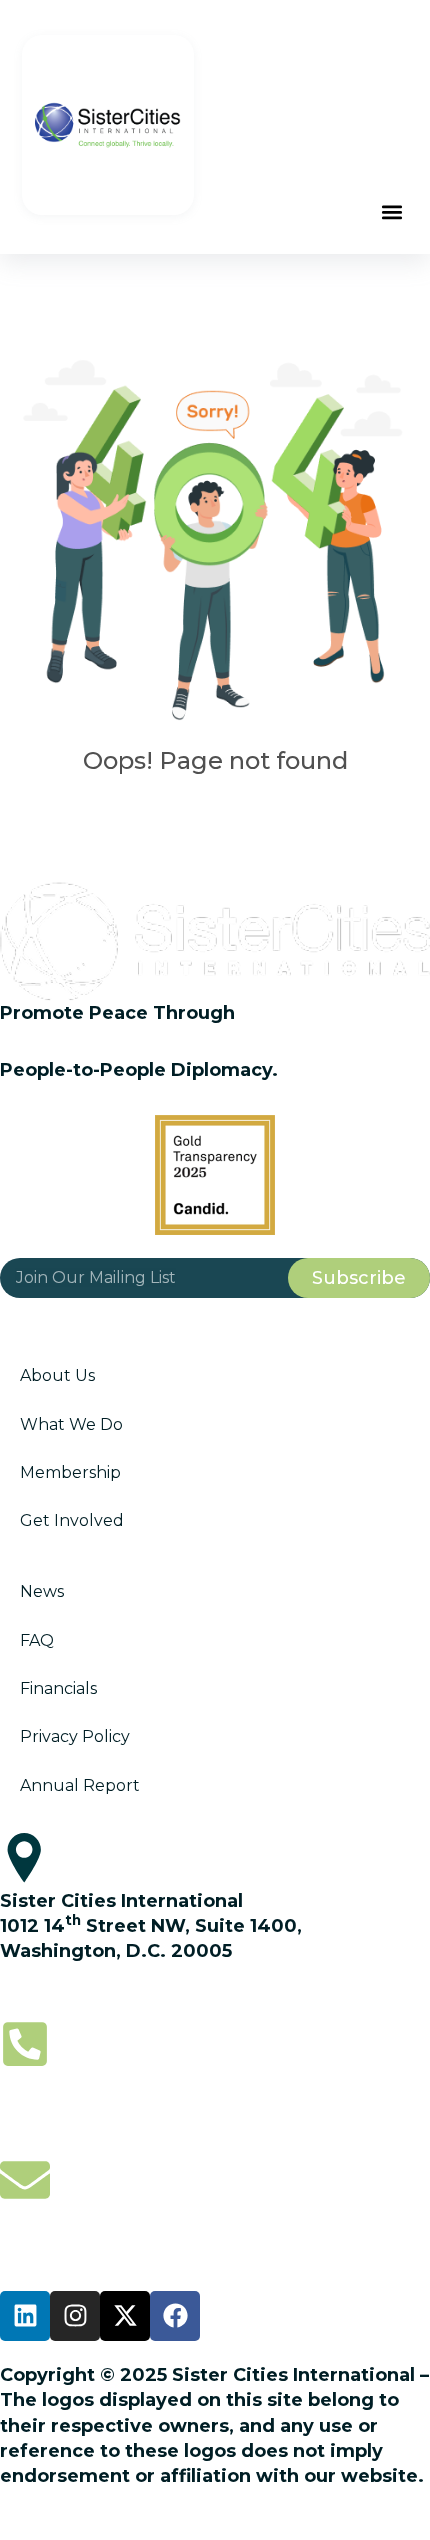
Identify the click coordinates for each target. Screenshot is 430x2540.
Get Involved (72, 1520)
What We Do (71, 1424)
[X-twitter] (125, 2316)
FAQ (37, 1640)
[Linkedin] (25, 2316)
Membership (70, 1472)
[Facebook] (175, 2316)
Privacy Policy (75, 1736)
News (42, 1591)
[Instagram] (75, 2316)
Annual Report (80, 1785)
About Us (57, 1375)
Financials (58, 1688)
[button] (392, 212)
